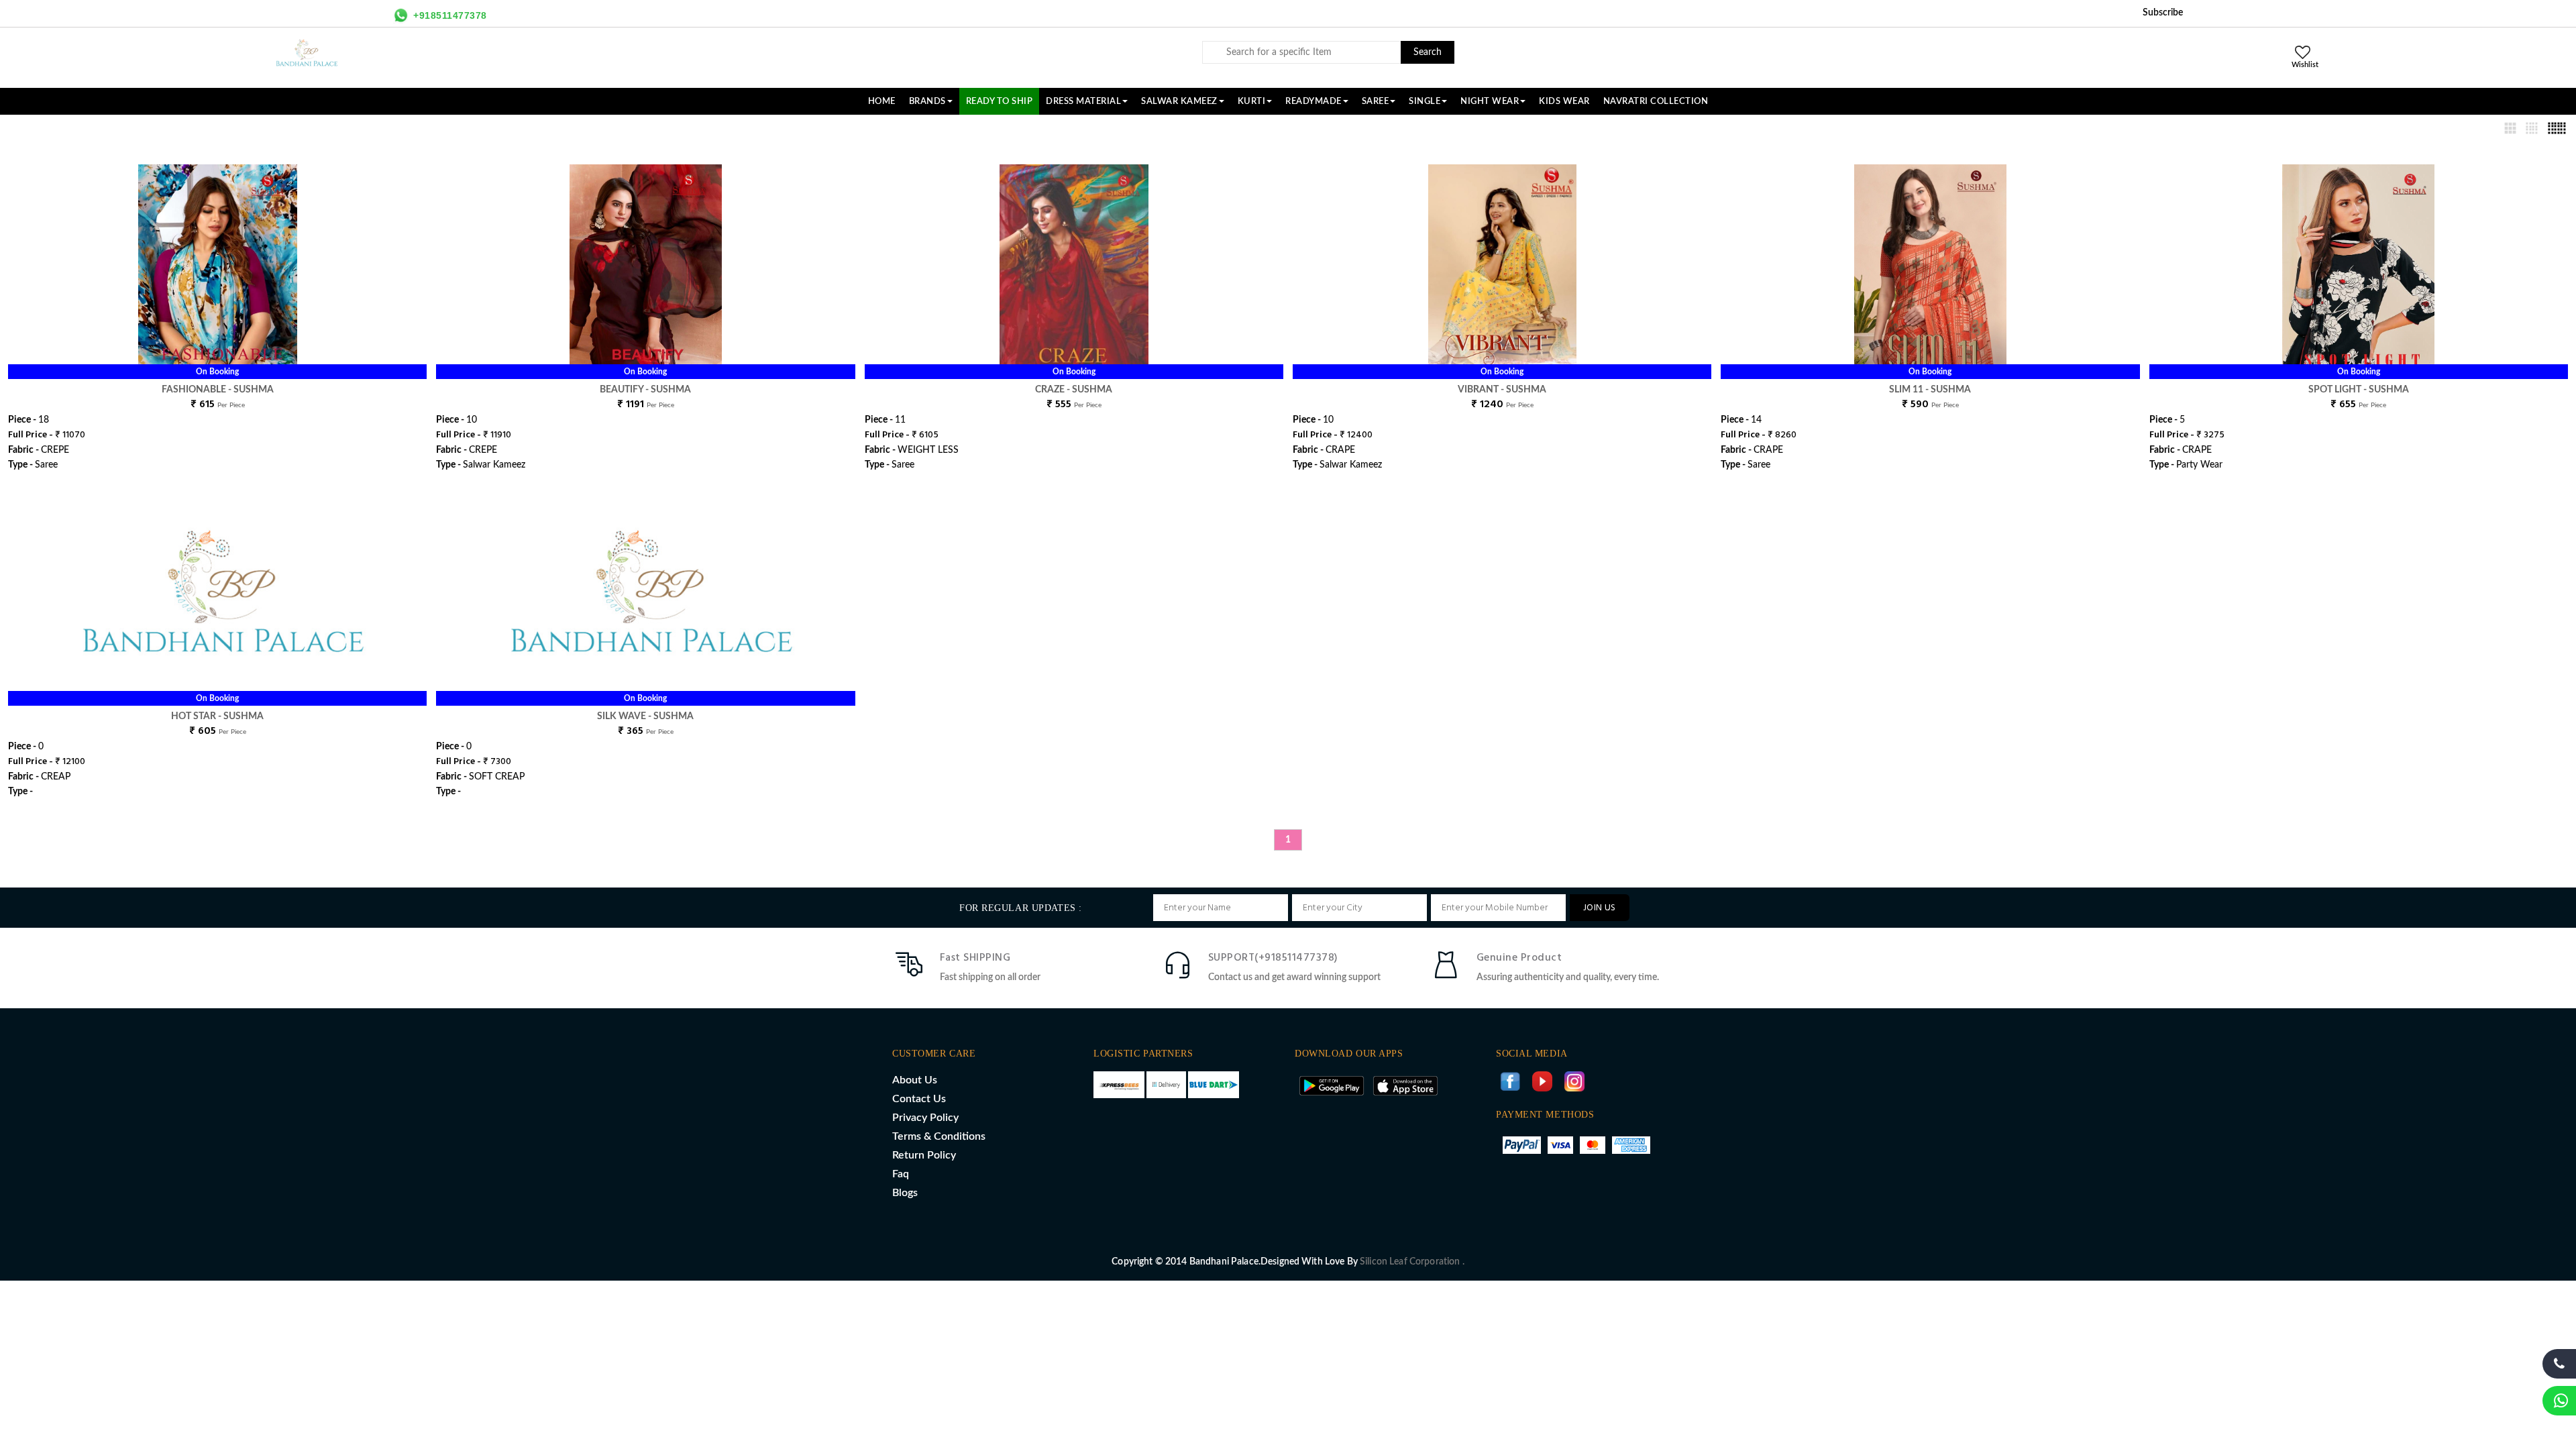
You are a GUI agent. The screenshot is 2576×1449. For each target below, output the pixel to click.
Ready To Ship (1000, 101)
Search (1428, 52)
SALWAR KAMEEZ (1179, 101)
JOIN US (1600, 908)
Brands (927, 101)
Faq (901, 1174)
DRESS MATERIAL (1083, 101)
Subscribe (2163, 13)
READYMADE (1313, 101)
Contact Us (919, 1099)
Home (882, 101)
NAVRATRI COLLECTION (1656, 101)
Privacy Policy (925, 1118)
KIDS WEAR (1564, 101)
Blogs (905, 1193)
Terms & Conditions (939, 1136)
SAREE (1376, 101)
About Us (915, 1080)
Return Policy (924, 1155)
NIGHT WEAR (1490, 101)
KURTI (1252, 101)
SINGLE (1425, 101)
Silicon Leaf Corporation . (1412, 1262)
